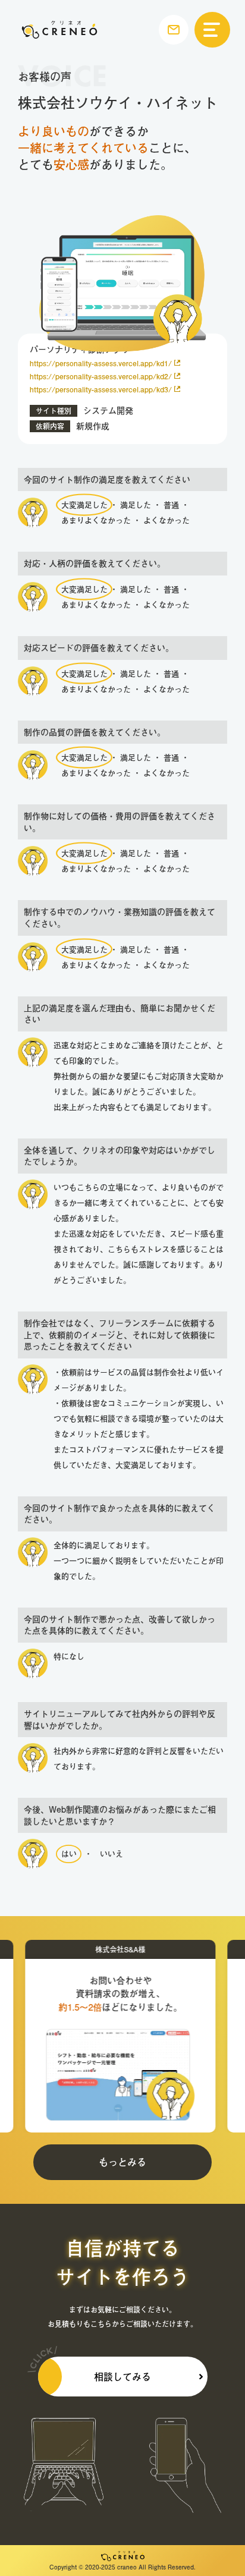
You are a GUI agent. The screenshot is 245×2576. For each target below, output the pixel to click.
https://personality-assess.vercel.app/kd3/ (101, 389)
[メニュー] (212, 30)
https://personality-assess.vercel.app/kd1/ (101, 363)
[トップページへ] (59, 30)
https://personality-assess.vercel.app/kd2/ (101, 376)
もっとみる (122, 2162)
